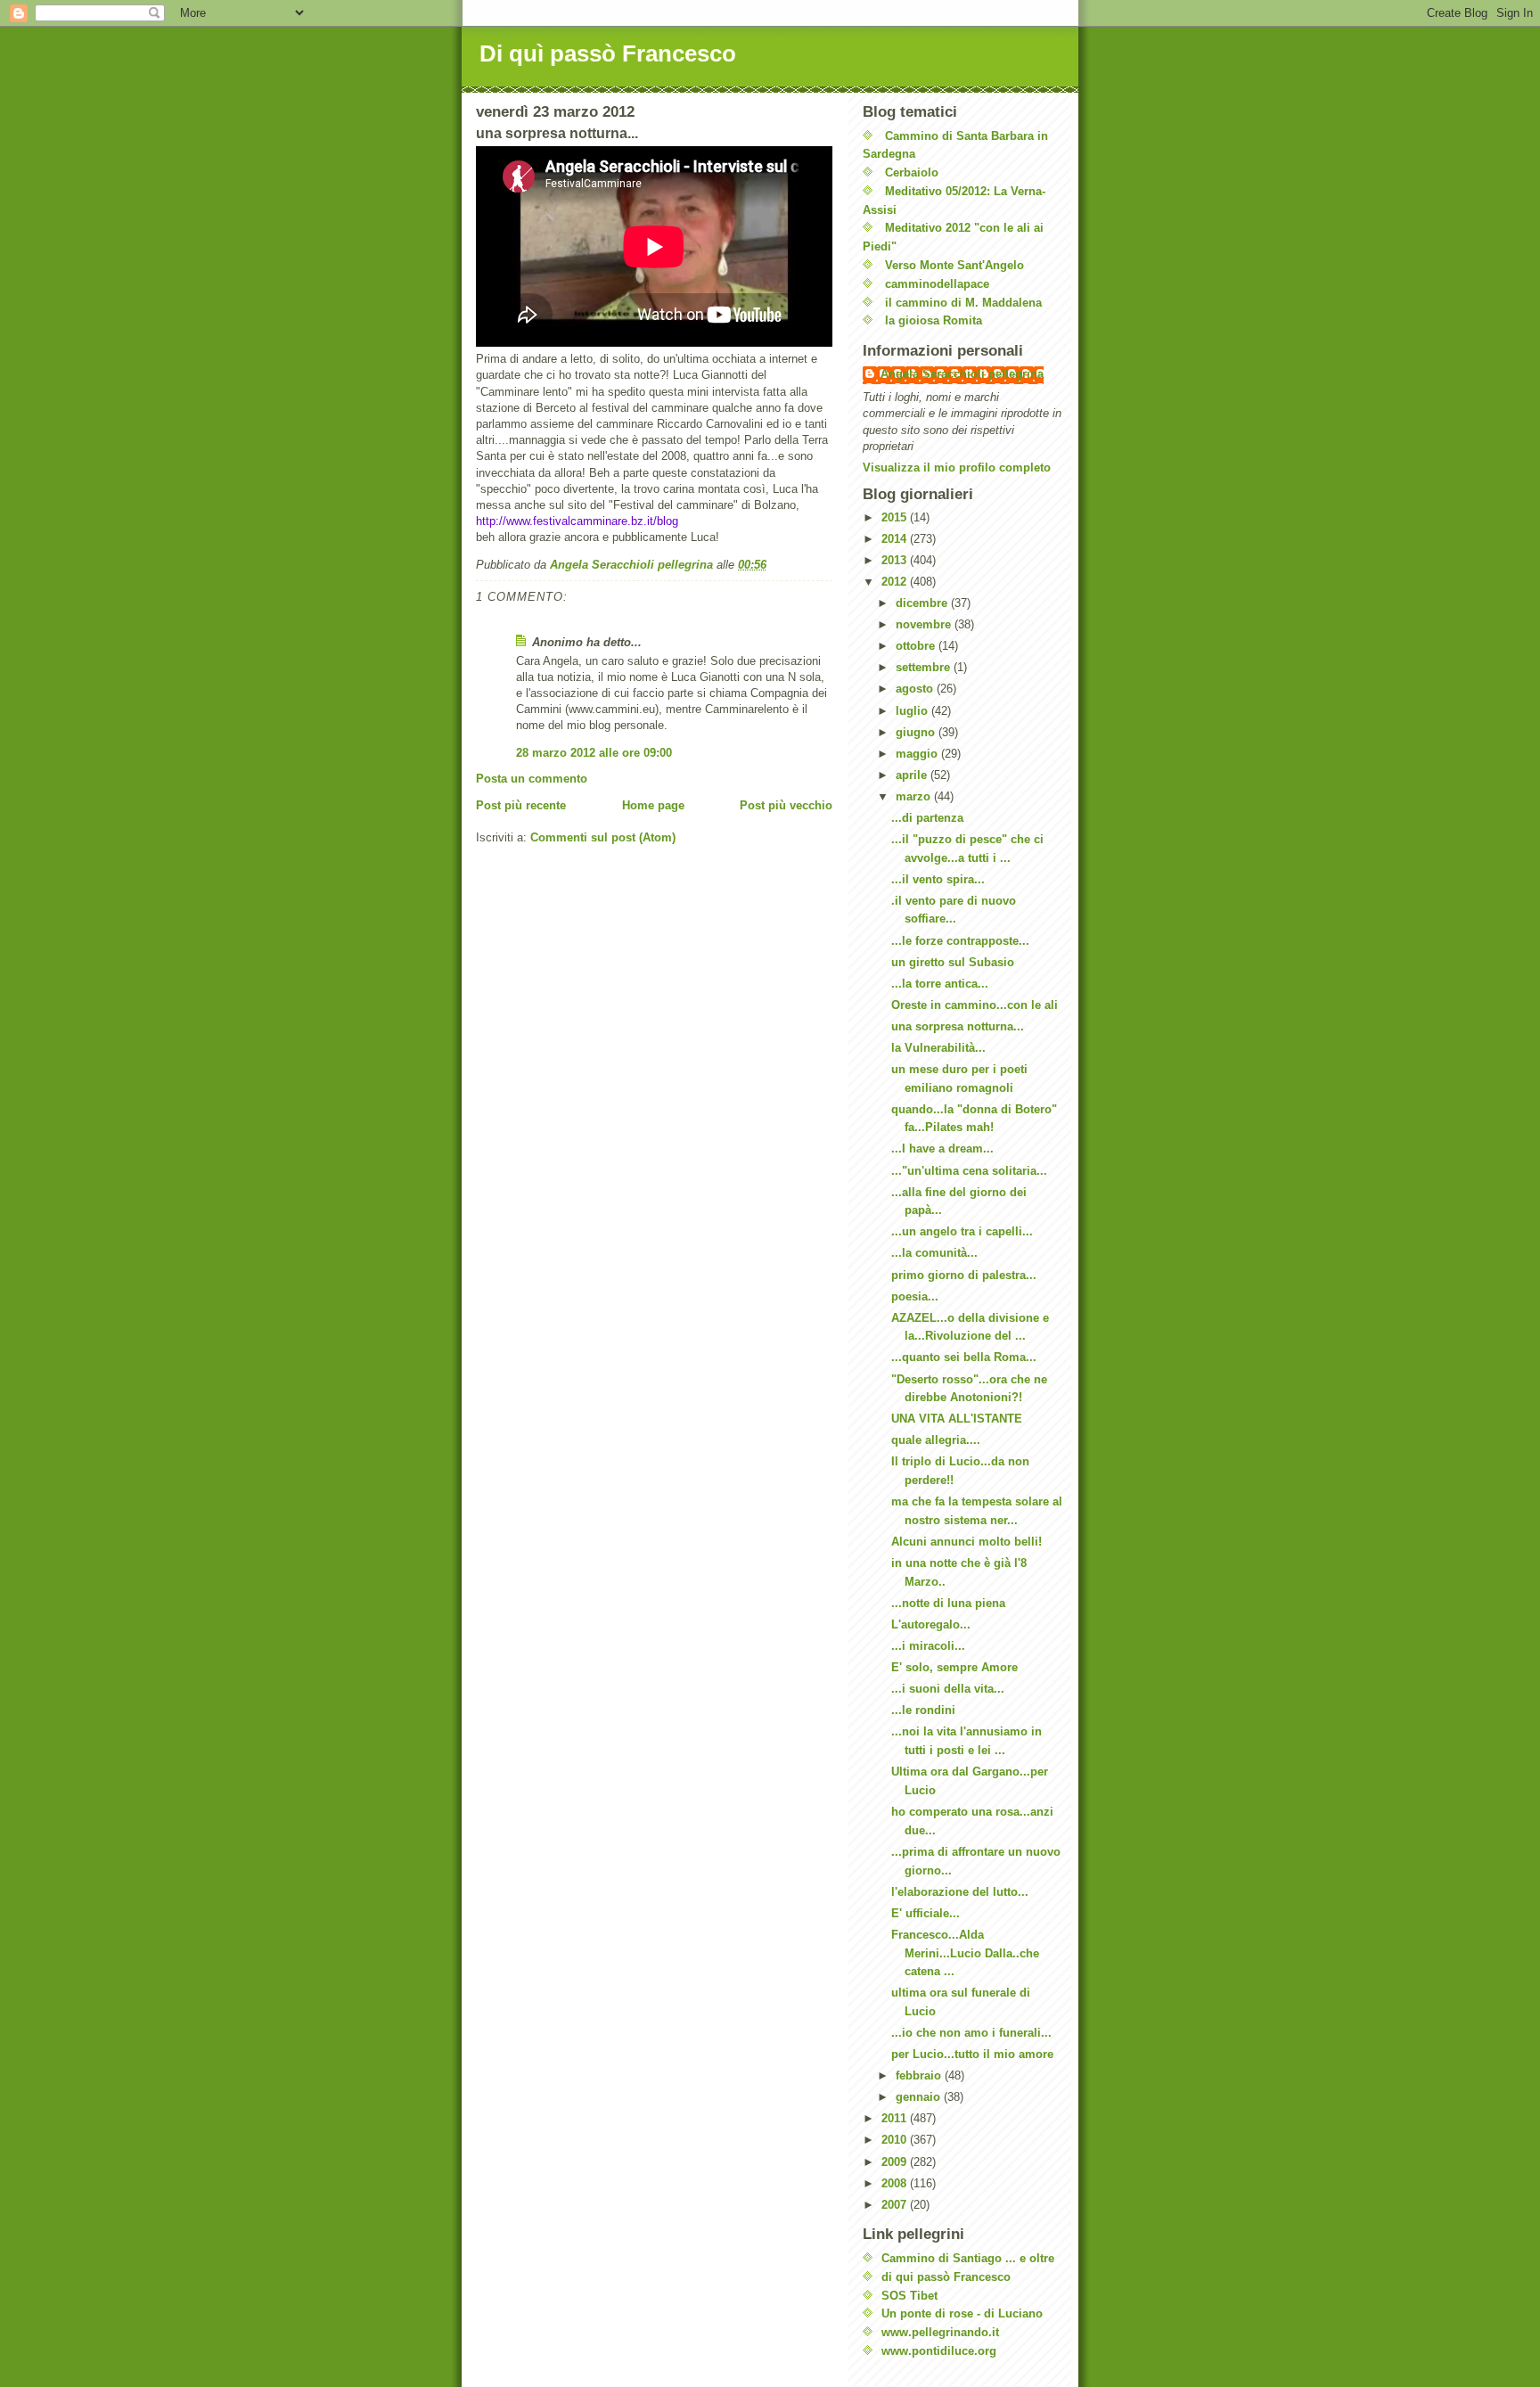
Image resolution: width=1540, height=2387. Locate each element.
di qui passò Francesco (946, 2277)
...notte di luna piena (948, 1603)
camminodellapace (937, 284)
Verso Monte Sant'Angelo (954, 265)
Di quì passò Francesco (608, 53)
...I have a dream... (942, 1148)
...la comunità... (934, 1253)
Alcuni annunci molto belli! (967, 1542)
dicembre (923, 603)
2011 (896, 2118)
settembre (925, 667)
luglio (913, 711)
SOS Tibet (909, 2296)
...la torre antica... (940, 984)
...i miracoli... (928, 1646)
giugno (917, 732)
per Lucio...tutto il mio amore (972, 2054)
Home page (653, 805)
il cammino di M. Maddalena (963, 303)
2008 (896, 2183)
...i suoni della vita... (948, 1689)
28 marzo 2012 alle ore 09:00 (594, 753)
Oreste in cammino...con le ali (975, 1005)
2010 (896, 2140)
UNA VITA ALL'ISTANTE (957, 1419)
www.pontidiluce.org (939, 2351)
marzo (915, 796)
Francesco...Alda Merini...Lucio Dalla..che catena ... (965, 1953)
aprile (913, 775)
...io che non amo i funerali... (971, 2033)
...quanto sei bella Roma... (964, 1357)
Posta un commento (532, 779)
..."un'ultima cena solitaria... (969, 1171)
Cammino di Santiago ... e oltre (968, 2258)
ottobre (917, 646)
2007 (896, 2205)
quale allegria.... (936, 1440)
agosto (916, 689)
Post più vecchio (786, 805)
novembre (925, 624)
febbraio (920, 2075)
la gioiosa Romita (934, 320)
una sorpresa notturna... (958, 1026)
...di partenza (927, 818)
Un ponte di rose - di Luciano (962, 2313)
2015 (896, 517)
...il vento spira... (938, 879)
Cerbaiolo (912, 172)
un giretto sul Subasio (953, 962)
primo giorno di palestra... (964, 1275)
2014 (896, 539)
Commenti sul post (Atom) (603, 837)
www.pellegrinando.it (940, 2332)
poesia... (915, 1296)
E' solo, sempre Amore (954, 1667)
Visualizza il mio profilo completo (957, 468)
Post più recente (521, 805)
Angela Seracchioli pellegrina (962, 374)
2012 (896, 582)
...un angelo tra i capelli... (962, 1231)
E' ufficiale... (926, 1913)
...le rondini (923, 1710)
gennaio (920, 2097)
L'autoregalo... (931, 1624)
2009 (896, 2162)
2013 (896, 560)
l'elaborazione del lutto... (960, 1892)
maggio (918, 754)
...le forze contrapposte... (960, 941)
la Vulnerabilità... (938, 1048)
